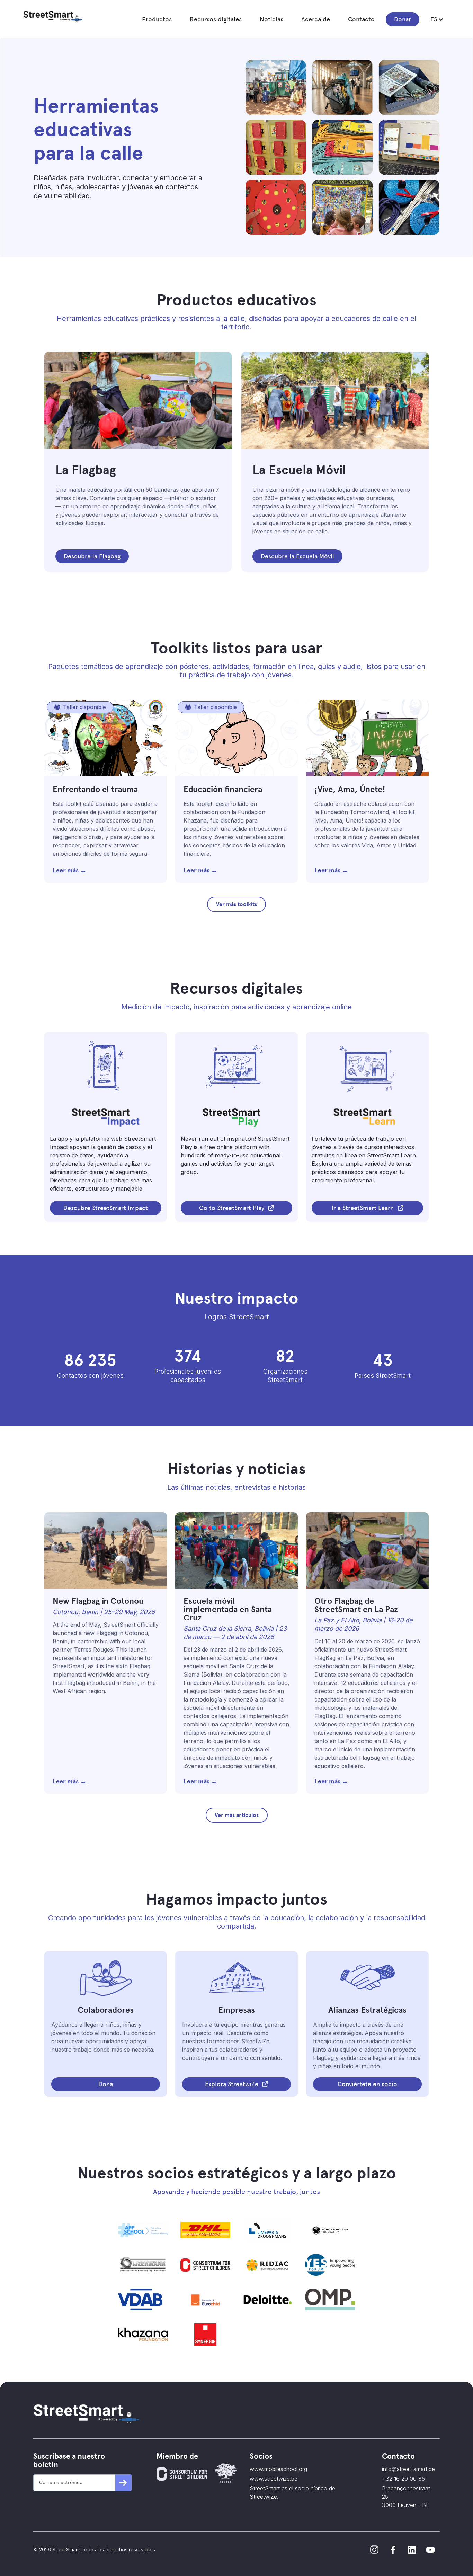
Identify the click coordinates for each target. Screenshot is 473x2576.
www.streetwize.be (274, 2479)
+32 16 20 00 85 (403, 2479)
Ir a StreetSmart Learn (363, 1208)
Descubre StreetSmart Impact (106, 1208)
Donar (403, 19)
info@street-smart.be (408, 2469)
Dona (106, 2084)
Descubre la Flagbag (92, 556)
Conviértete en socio (367, 2084)
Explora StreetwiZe (232, 2084)
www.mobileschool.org (278, 2469)
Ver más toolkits (237, 904)
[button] (157, 19)
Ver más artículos (237, 1815)
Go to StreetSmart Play (232, 1208)
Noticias (271, 19)
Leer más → (69, 870)
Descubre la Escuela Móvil (297, 556)
